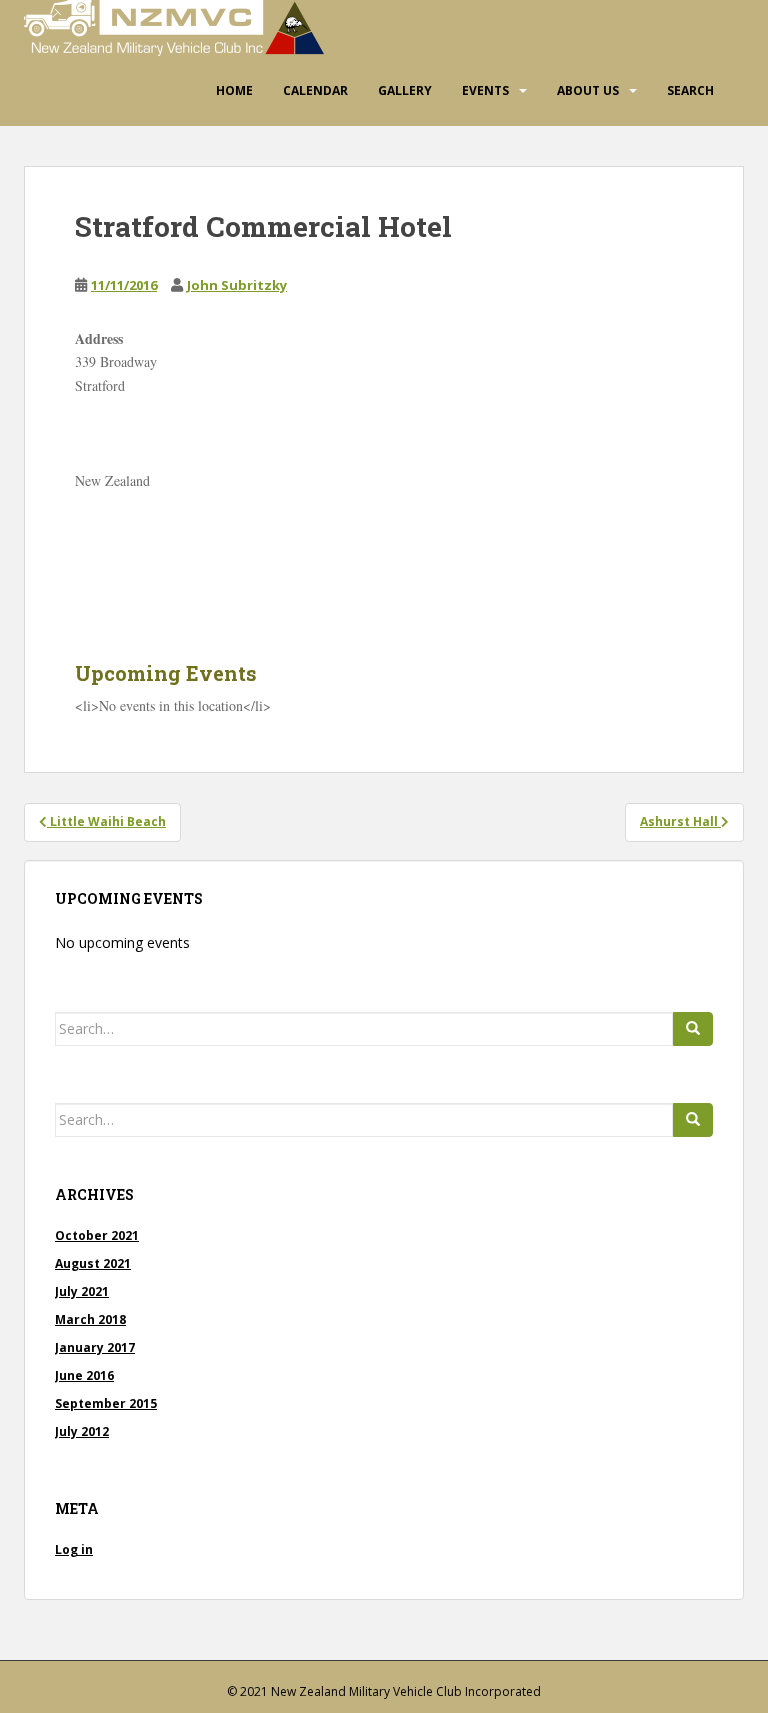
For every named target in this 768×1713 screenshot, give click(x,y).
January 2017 (95, 1347)
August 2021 (93, 1263)
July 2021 (82, 1291)
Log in (74, 1549)
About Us (588, 90)
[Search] (693, 1029)
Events (485, 90)
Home (234, 90)
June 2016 (84, 1375)
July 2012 (82, 1431)
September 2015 (106, 1403)
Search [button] (690, 90)
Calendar (315, 90)
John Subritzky (237, 285)
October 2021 (97, 1235)
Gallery (405, 90)
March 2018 (90, 1319)
